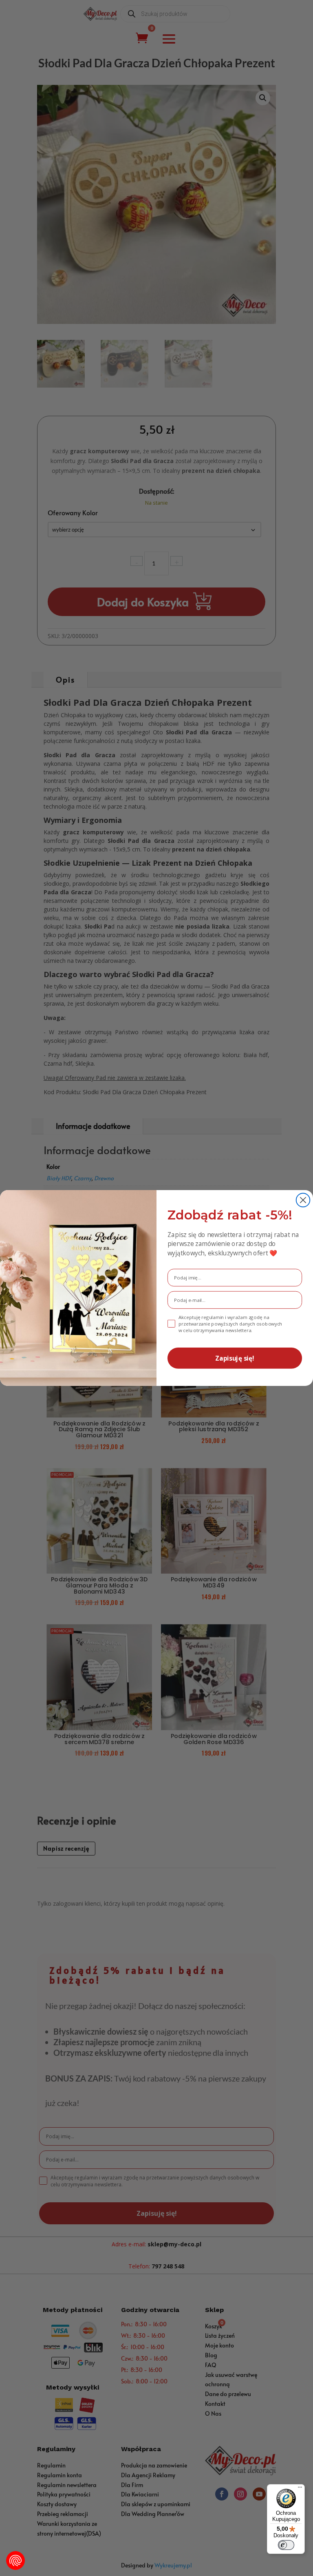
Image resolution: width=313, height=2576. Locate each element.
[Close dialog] (303, 1200)
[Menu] (300, 2489)
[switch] (286, 2545)
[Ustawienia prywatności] (15, 2560)
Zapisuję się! (235, 1358)
